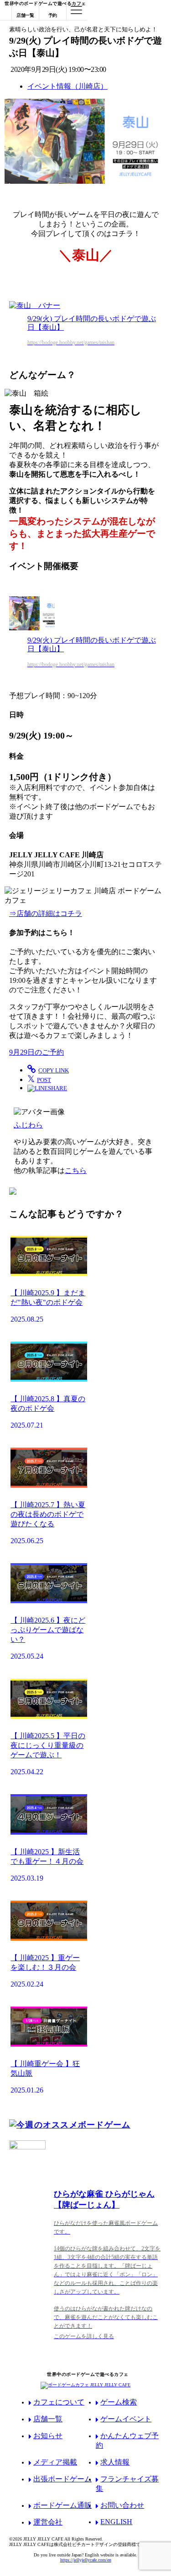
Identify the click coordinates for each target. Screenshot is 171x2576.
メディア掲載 (55, 2462)
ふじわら (28, 1125)
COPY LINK (54, 1070)
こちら (76, 1170)
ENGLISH (116, 2522)
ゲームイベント (126, 2419)
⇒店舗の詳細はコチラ (46, 913)
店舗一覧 (48, 2419)
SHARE (57, 1088)
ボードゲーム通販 (62, 2505)
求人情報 (115, 2462)
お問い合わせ (122, 2505)
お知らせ (48, 2436)
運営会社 (48, 2522)
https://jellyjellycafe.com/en (86, 2560)
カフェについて (59, 2402)
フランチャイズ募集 (127, 2484)
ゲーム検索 (119, 2402)
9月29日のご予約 (36, 1052)
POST (39, 1079)
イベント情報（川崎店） (67, 86)
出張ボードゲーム (62, 2479)
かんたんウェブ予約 (127, 2440)
